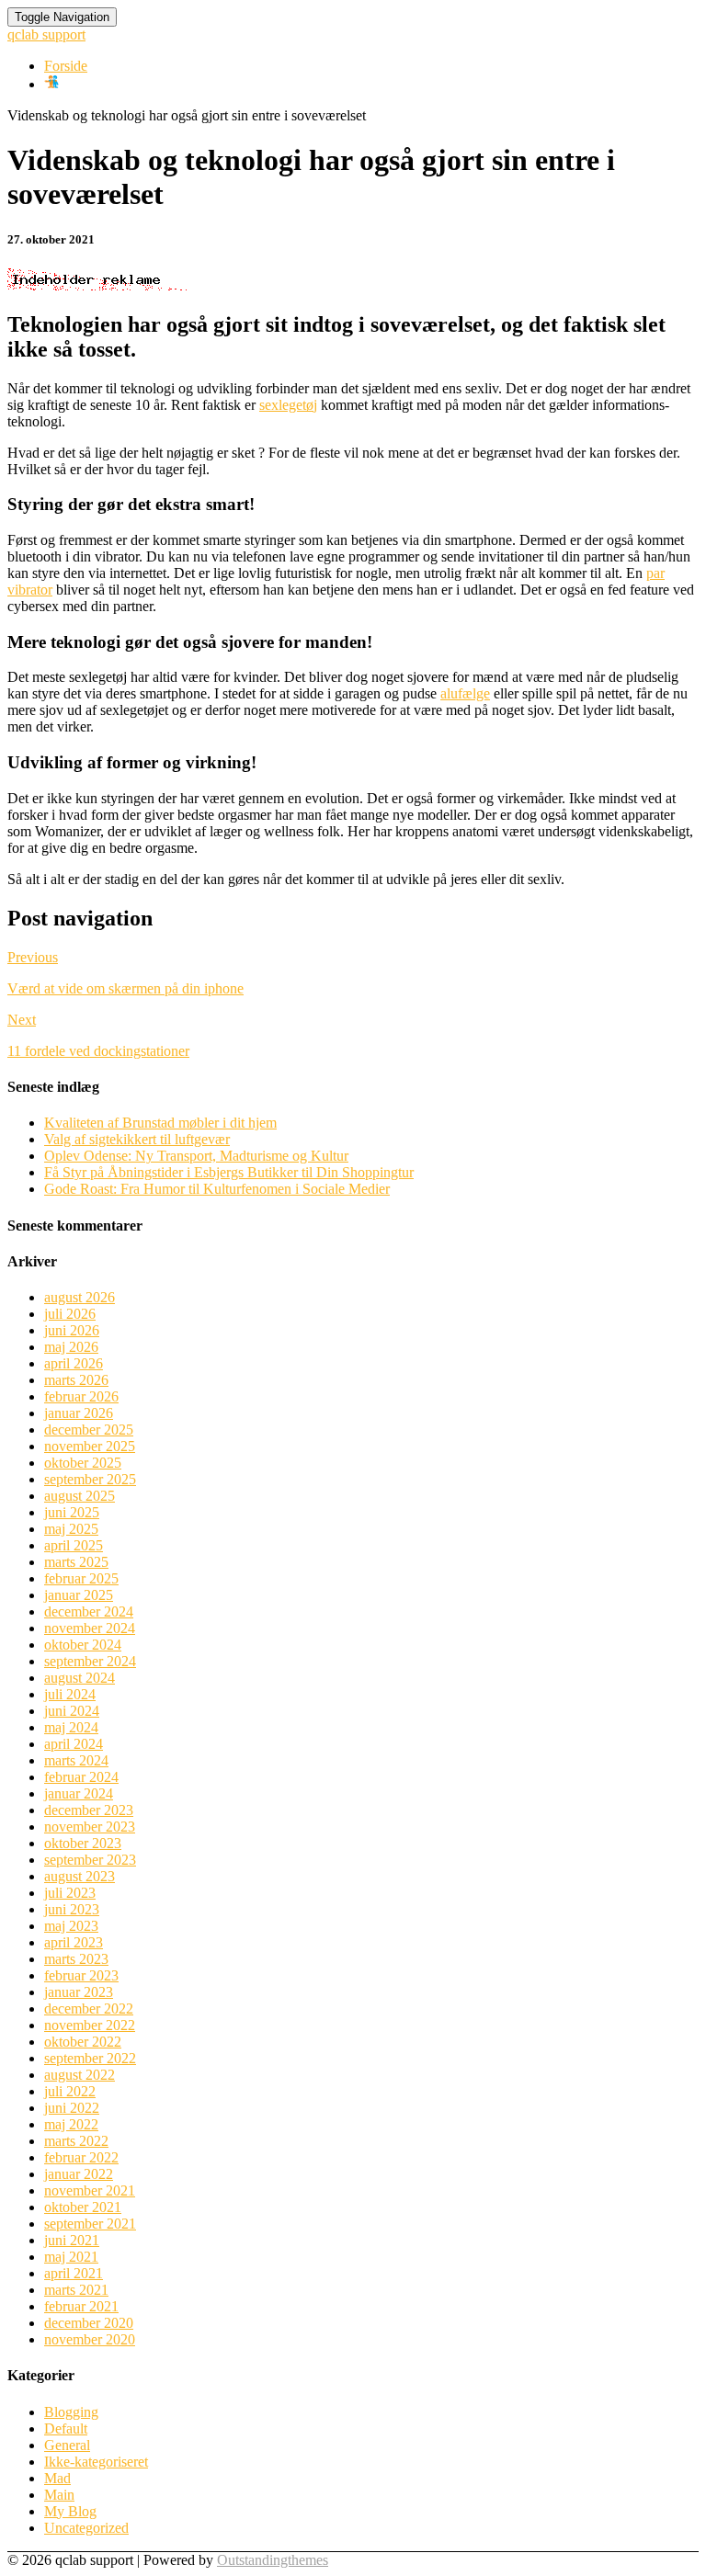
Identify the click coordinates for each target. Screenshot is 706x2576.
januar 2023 (79, 1992)
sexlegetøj (288, 405)
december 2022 (89, 2009)
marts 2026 (76, 1380)
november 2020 (90, 2339)
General (67, 2445)
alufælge (465, 693)
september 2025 (90, 1479)
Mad (57, 2478)
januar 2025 (79, 1595)
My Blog (70, 2511)
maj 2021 (71, 2257)
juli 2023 (70, 1893)
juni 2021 (72, 2240)
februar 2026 (81, 1396)
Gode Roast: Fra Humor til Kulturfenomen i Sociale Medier (217, 1189)
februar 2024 (81, 1777)
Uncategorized (86, 2528)
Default (66, 2428)
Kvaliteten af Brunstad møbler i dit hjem (160, 1123)
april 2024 (74, 1744)
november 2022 (90, 2025)
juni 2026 (72, 1330)
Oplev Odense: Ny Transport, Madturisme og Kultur (196, 1156)
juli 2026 (70, 1314)
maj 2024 (71, 1727)
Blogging (71, 2412)
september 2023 (90, 1860)
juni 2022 (72, 2108)
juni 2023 (72, 1909)
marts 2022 (76, 2141)
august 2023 (80, 1876)
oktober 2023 (83, 1843)
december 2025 (89, 1430)
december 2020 (89, 2323)
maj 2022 (71, 2124)
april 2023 (74, 1942)
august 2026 (80, 1297)
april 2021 (74, 2273)
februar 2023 (81, 1975)
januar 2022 (79, 2174)
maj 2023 (71, 1926)
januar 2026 (79, 1413)
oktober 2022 (83, 2042)
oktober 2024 (83, 1645)
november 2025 (90, 1446)
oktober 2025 (83, 1463)
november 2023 (90, 1827)
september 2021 (90, 2224)
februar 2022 (81, 2157)
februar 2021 (81, 2306)
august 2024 (80, 1678)
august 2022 (80, 2075)
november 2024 (90, 1628)
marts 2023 (76, 1959)
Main (59, 2495)
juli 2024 (70, 1694)
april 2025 (74, 1545)
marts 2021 (76, 2290)
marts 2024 (76, 1760)
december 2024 (89, 1611)
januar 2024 (79, 1793)
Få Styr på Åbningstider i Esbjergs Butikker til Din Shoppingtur (229, 1172)
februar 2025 (81, 1578)
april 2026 (74, 1363)
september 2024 (90, 1661)
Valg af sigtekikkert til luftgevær (137, 1139)
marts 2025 (76, 1562)
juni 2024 (72, 1711)
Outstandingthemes (273, 2560)
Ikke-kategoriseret (96, 2462)
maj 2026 (71, 1347)
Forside (66, 66)
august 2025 (80, 1496)
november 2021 (90, 2190)
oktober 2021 (83, 2207)
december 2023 (89, 1810)
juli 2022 (70, 2091)
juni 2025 (72, 1512)
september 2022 (90, 2058)
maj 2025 (71, 1529)
